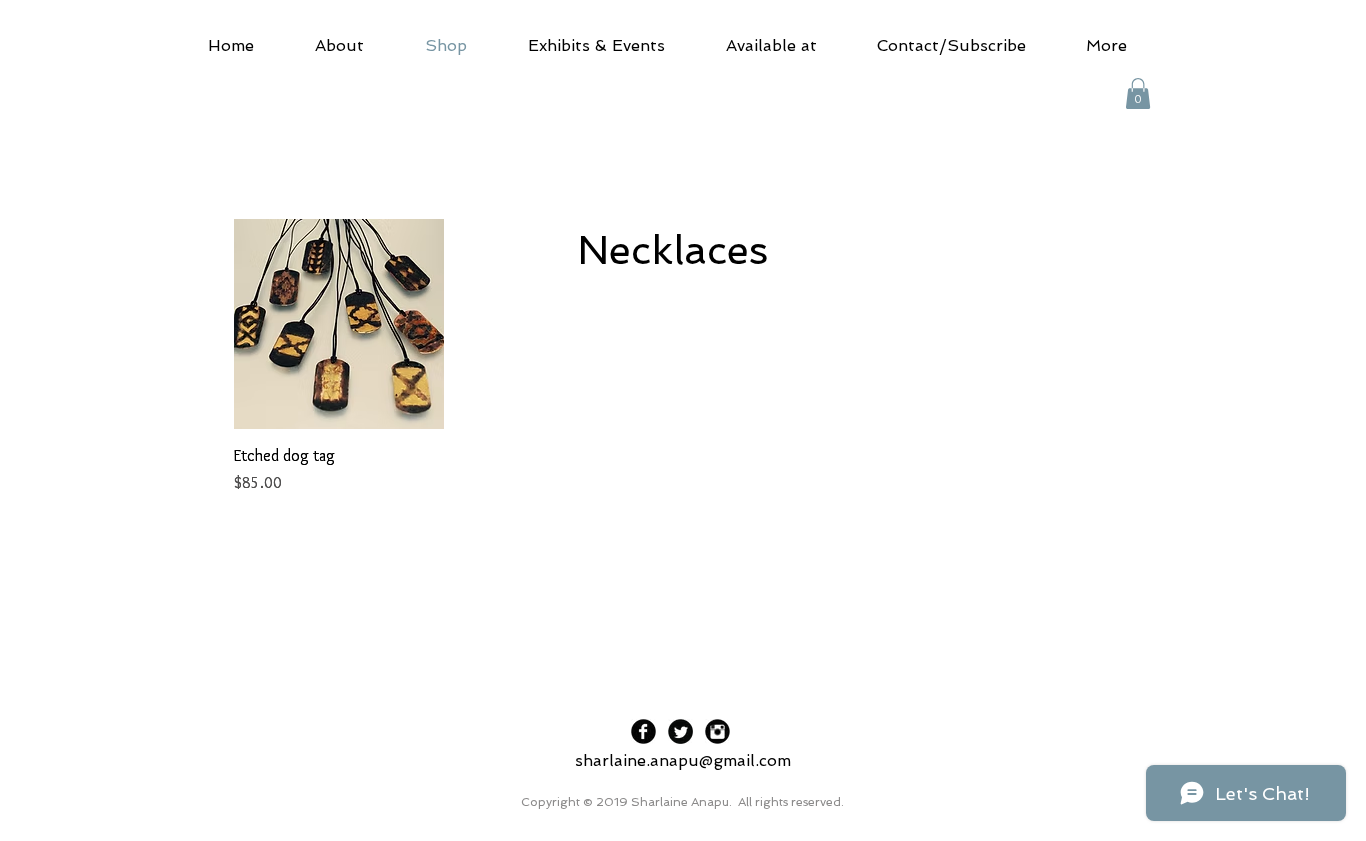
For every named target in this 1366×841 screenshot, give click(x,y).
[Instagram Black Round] (717, 731)
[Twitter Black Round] (680, 731)
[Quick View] (339, 324)
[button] (1138, 93)
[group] (683, 357)
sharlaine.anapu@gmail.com (683, 760)
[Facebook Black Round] (643, 731)
